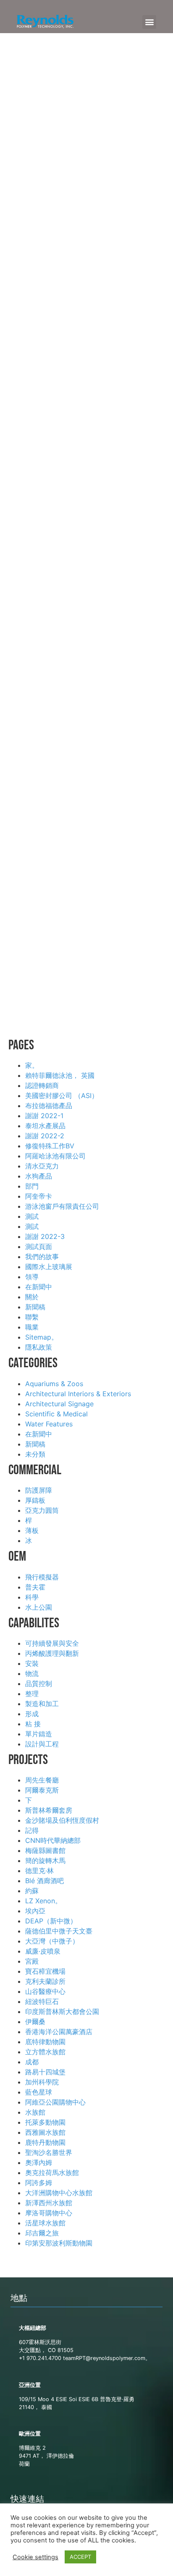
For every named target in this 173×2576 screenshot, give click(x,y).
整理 (32, 1694)
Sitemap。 (42, 1337)
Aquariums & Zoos (54, 1384)
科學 (32, 1597)
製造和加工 (42, 1704)
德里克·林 (39, 1871)
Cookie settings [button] (35, 2557)
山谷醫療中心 (45, 1991)
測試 (32, 1216)
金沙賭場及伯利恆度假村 (62, 1820)
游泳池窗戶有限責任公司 (62, 1206)
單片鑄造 (39, 1734)
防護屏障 (39, 1490)
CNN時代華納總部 (53, 1840)
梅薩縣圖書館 (45, 1850)
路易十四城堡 (45, 2072)
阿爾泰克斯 (42, 1790)
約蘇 (32, 1891)
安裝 (32, 1663)
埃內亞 (35, 1911)
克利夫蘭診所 (45, 1981)
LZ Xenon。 (43, 1901)
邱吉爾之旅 (42, 2233)
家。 (32, 1065)
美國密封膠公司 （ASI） (62, 1095)
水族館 (35, 2112)
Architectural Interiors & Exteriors (78, 1394)
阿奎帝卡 (39, 1196)
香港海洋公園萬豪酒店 (59, 2032)
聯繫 (32, 1317)
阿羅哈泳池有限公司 (55, 1156)
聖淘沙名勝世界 (49, 2152)
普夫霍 (35, 1587)
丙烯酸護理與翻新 (52, 1653)
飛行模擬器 (42, 1577)
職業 (32, 1327)
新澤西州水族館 (49, 2203)
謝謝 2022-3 (45, 1236)
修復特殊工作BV (50, 1146)
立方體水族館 (45, 2052)
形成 (32, 1714)
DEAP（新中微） (51, 1921)
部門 (32, 1186)
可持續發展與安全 (52, 1643)
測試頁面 (39, 1246)
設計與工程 (42, 1744)
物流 (32, 1673)
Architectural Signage (59, 1404)
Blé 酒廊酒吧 (45, 1881)
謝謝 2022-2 (45, 1136)
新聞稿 (35, 1307)
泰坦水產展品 (45, 1126)
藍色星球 (39, 2092)
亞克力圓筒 (42, 1510)
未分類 (35, 1454)
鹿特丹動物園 (45, 2142)
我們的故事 (42, 1257)
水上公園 (39, 1607)
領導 (32, 1277)
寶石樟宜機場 (45, 1971)
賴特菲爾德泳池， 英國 (60, 1075)
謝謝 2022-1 (44, 1116)
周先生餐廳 (42, 1780)
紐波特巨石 (42, 2001)
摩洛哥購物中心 (49, 2213)
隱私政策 (39, 1347)
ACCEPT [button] (80, 2557)
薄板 (32, 1530)
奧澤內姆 (39, 2162)
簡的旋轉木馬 (45, 1860)
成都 (32, 2062)
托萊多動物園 (45, 2122)
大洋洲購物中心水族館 (59, 2193)
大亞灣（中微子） (52, 1941)
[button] (149, 22)
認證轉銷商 (42, 1085)
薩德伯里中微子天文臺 (59, 1931)
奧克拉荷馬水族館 (52, 2173)
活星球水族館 (45, 2223)
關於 (32, 1297)
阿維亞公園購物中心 (55, 2102)
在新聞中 (39, 1287)
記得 (32, 1830)
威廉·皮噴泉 (43, 1951)
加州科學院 (42, 2082)
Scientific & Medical (56, 1414)
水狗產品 (39, 1176)
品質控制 (39, 1684)
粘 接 (33, 1724)
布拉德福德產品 (49, 1106)
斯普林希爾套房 (49, 1810)
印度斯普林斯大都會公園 (62, 2011)
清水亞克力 (42, 1166)
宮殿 (32, 1961)
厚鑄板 (35, 1500)
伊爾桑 (35, 2022)
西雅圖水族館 (45, 2132)
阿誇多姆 (39, 2183)
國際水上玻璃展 (49, 1267)
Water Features (49, 1424)
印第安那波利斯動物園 (59, 2243)
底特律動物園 (45, 2042)
